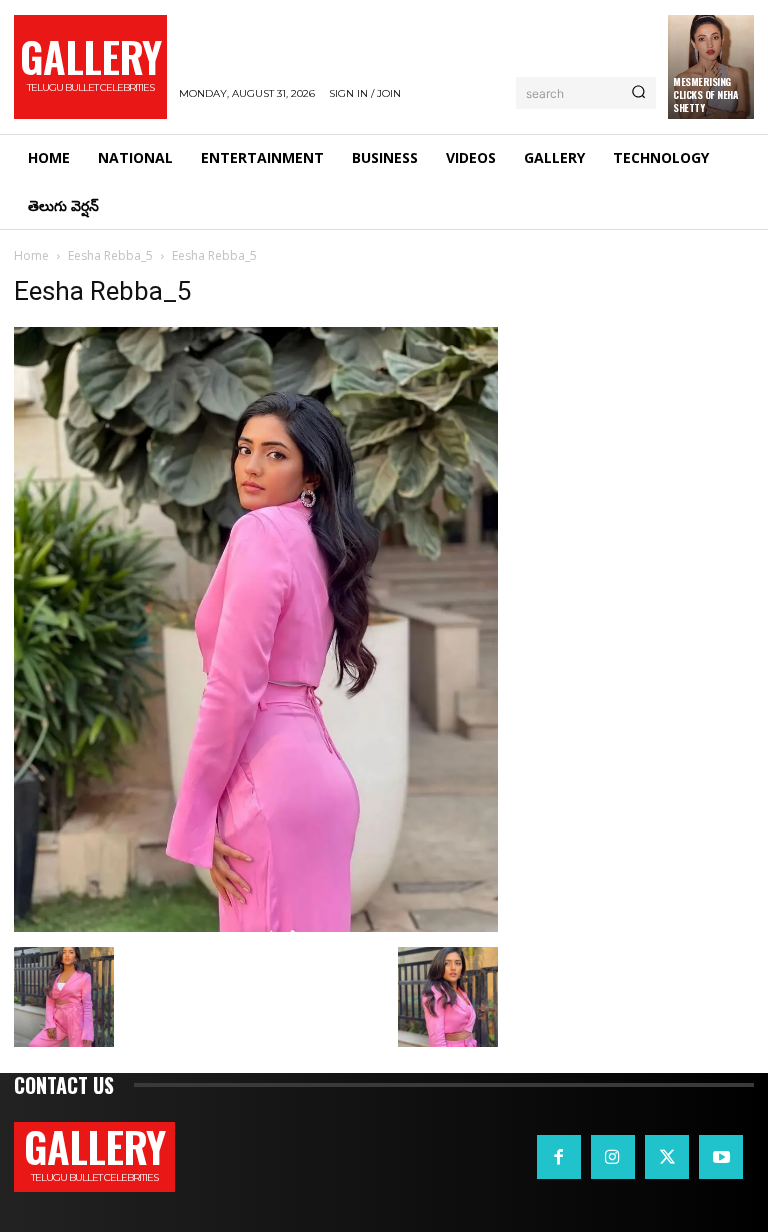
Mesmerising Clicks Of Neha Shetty (705, 94)
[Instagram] (613, 1157)
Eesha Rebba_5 (110, 255)
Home (31, 255)
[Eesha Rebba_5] (256, 926)
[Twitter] (667, 1157)
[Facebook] (559, 1157)
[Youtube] (721, 1157)
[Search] (638, 93)
